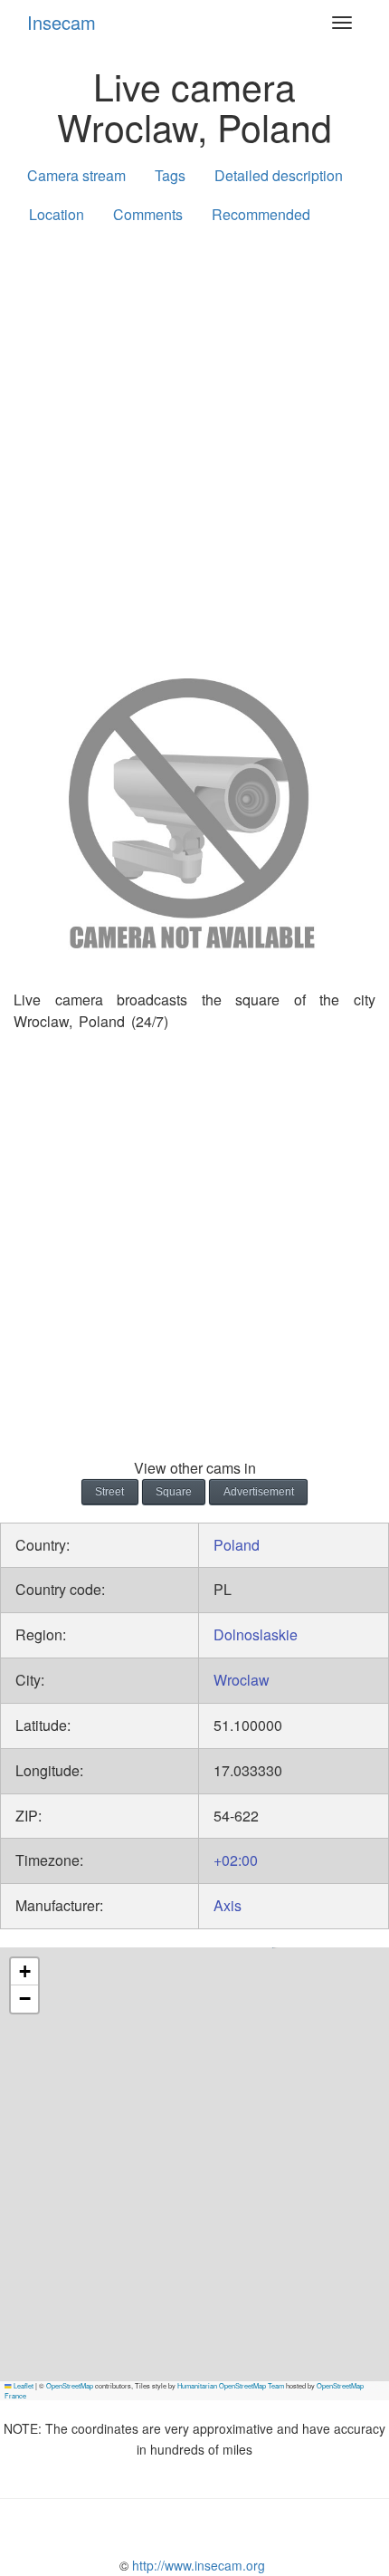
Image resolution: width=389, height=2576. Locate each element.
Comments (148, 214)
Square (174, 1492)
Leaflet (23, 2385)
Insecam (62, 22)
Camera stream (76, 175)
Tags (170, 175)
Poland (237, 1545)
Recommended (261, 214)
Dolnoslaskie (256, 1634)
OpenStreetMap (70, 2385)
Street (109, 1492)
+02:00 (236, 1860)
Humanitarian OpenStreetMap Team (231, 2385)
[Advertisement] (194, 447)
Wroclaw (242, 1680)
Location (57, 214)
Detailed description (279, 175)
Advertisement (259, 1492)
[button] (24, 1972)
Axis (228, 1905)
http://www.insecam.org (197, 2565)
